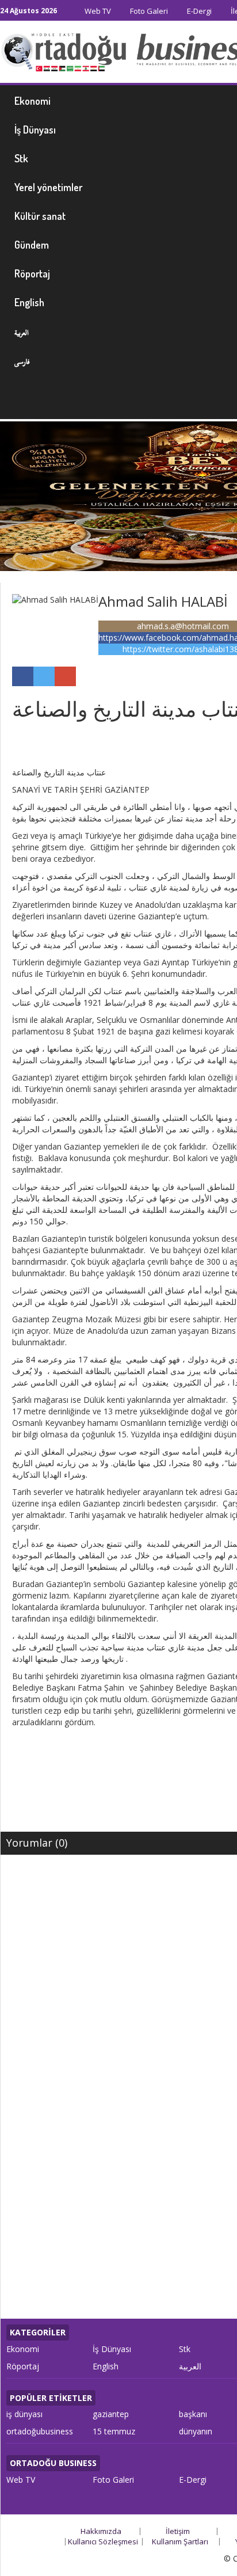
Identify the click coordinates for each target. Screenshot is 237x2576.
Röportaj (23, 2366)
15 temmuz (114, 2431)
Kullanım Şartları (180, 2541)
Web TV (97, 11)
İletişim (178, 2531)
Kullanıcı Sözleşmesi (103, 2541)
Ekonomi (23, 2349)
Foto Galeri (148, 11)
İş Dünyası (112, 2349)
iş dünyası (24, 2414)
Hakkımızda (101, 2531)
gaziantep (111, 2414)
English (106, 2366)
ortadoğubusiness (40, 2431)
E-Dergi (198, 11)
